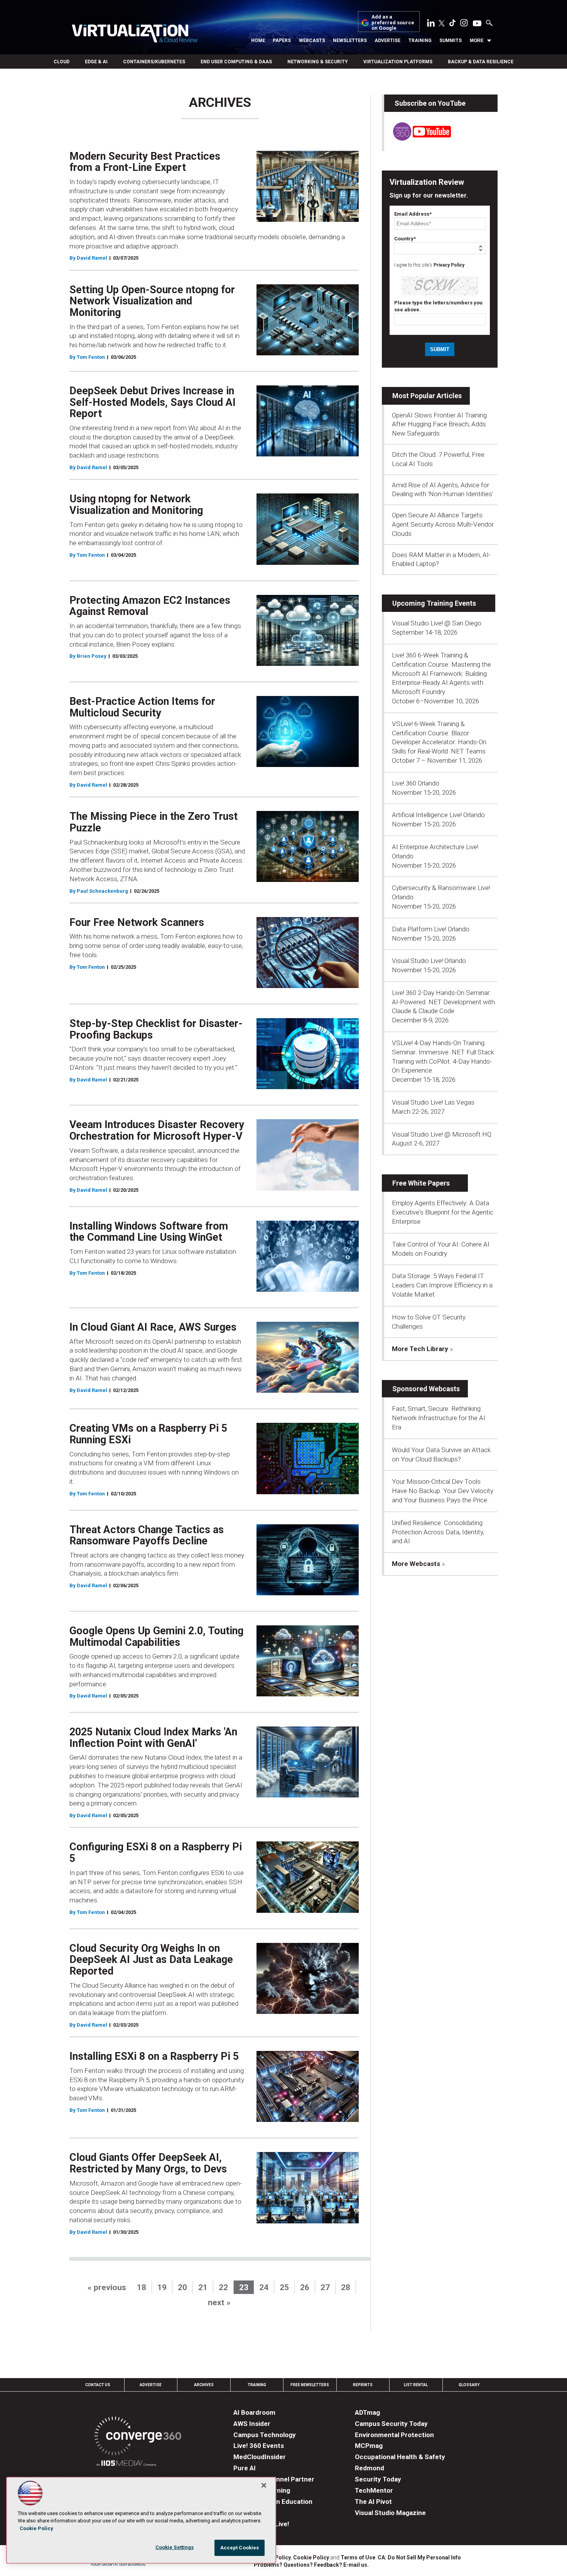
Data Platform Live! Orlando (431, 929)
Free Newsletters (310, 2385)
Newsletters (350, 41)
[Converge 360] (138, 2437)
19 (162, 2287)
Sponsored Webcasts (426, 1389)
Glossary (469, 2385)
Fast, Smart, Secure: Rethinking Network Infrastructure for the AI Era (439, 1418)
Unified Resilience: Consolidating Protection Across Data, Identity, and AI (438, 1532)
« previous (107, 2287)
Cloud (62, 62)
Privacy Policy (449, 265)
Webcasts (312, 41)
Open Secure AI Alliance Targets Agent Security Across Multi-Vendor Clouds (443, 524)
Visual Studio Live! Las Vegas (433, 1102)
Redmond (370, 2468)
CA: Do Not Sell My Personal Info (419, 2557)
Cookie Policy (311, 2557)
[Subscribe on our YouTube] (418, 139)
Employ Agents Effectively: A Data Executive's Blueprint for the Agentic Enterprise (443, 1212)
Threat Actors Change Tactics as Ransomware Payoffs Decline (147, 1535)
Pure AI (245, 2468)
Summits (451, 41)
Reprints (363, 2385)
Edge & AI (96, 62)
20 (182, 2287)
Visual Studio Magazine (390, 2513)
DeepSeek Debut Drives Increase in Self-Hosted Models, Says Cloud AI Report (153, 402)
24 (264, 2287)
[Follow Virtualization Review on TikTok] (452, 24)
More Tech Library (420, 1349)
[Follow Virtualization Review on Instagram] (464, 24)
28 (346, 2287)
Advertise (387, 41)
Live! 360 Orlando (416, 783)
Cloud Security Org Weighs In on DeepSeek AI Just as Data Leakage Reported (151, 1960)
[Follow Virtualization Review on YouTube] (477, 24)
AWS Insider (252, 2424)
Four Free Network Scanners (137, 922)
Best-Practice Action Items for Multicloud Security (142, 707)
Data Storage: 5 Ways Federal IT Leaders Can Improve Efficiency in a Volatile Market (442, 1285)
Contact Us (98, 2385)
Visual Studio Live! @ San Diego (437, 623)
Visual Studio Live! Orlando (429, 961)
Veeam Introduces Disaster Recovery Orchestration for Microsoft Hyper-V (157, 1130)
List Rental (416, 2385)
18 (142, 2287)
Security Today (378, 2479)
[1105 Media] (126, 2464)
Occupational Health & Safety (400, 2457)
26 (305, 2287)
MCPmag (369, 2446)
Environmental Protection (394, 2435)
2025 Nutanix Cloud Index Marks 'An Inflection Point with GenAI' (153, 1738)
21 (203, 2287)
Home (258, 41)
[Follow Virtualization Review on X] (442, 24)
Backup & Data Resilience (481, 62)
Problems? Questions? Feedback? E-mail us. (311, 2565)
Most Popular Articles (427, 396)
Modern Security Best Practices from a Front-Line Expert (145, 162)
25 (284, 2287)
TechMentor (374, 2490)
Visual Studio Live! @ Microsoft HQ (442, 1134)
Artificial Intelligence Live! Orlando (438, 815)
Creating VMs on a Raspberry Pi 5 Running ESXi (148, 1434)
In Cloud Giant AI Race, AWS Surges (153, 1327)
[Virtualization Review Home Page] (135, 35)
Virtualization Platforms (398, 62)
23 (244, 2287)
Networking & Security (318, 62)
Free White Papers (421, 1183)
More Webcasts (416, 1564)
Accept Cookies (240, 2548)
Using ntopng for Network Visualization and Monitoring (136, 505)
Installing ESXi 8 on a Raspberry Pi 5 (154, 2056)
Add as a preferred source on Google (393, 23)
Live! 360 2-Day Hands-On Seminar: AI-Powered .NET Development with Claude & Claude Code (443, 1002)
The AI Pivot (373, 2502)
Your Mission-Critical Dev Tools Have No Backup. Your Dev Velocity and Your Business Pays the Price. (443, 1491)
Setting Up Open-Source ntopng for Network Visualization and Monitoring (152, 301)
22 (223, 2287)
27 (325, 2287)
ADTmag (367, 2412)
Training (420, 41)
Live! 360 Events (259, 2446)
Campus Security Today (391, 2424)
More (477, 41)
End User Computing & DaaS (236, 62)
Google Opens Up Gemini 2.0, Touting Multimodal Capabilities (156, 1637)
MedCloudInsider (260, 2457)
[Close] (264, 2485)
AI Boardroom (254, 2412)
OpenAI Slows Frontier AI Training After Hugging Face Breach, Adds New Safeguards (439, 424)
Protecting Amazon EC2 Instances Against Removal (150, 606)
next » (219, 2302)
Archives (204, 2385)
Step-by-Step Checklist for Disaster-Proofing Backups (156, 1029)
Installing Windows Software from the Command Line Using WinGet (149, 1232)
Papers (282, 41)
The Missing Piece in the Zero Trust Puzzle (154, 822)
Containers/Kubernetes (154, 62)
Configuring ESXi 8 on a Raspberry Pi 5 (156, 1853)
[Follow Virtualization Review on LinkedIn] (431, 24)
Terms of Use (358, 2557)
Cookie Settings (175, 2547)
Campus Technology (265, 2435)
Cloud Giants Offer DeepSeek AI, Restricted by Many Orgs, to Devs (148, 2163)
